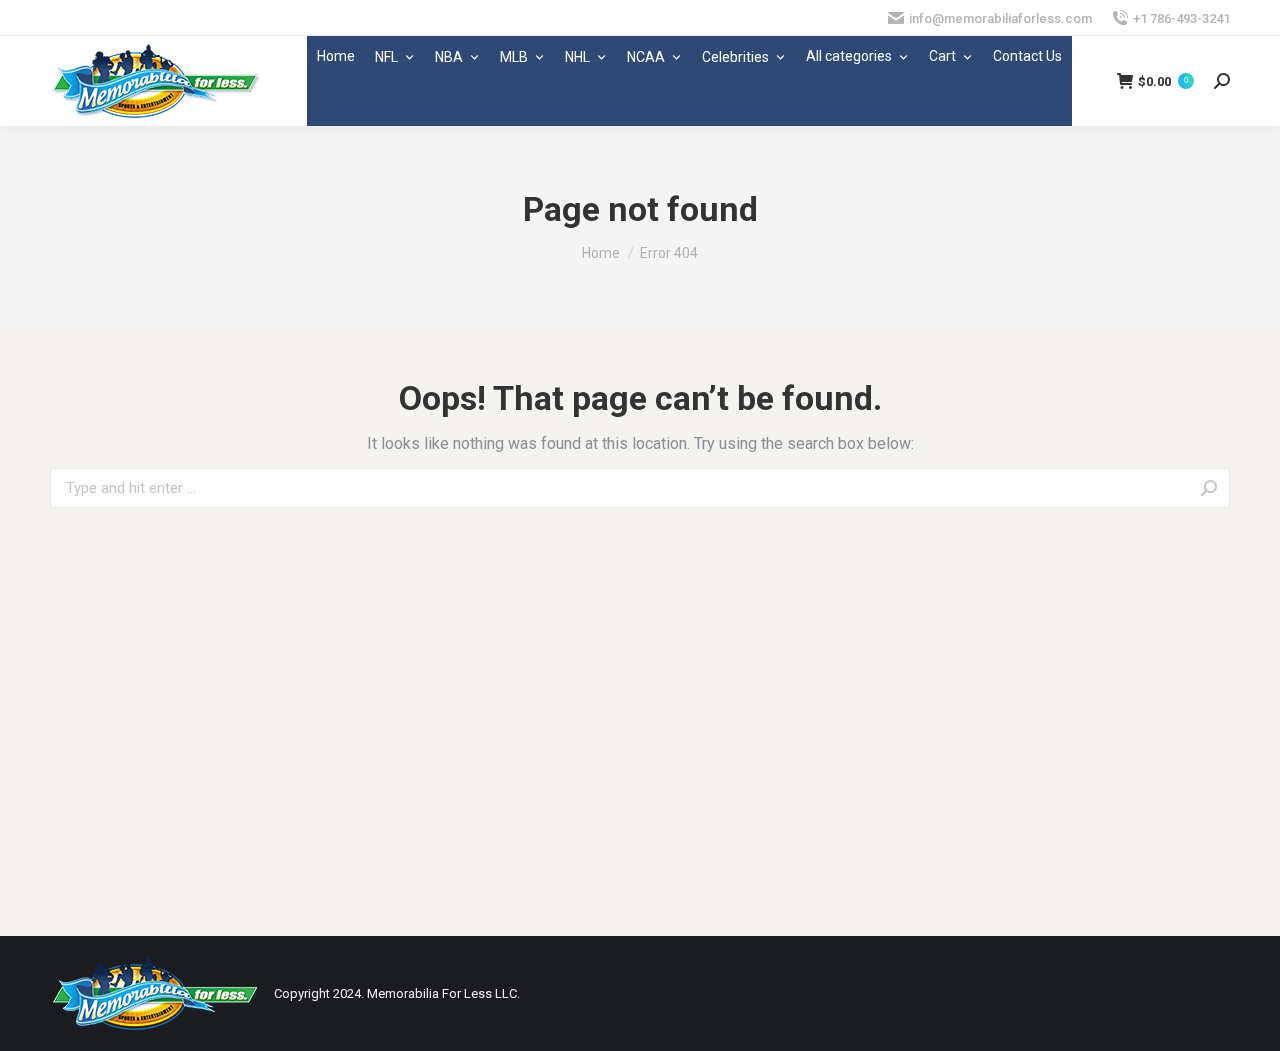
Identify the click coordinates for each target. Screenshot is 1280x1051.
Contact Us (1027, 56)
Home (336, 56)
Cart (942, 56)
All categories (849, 56)
